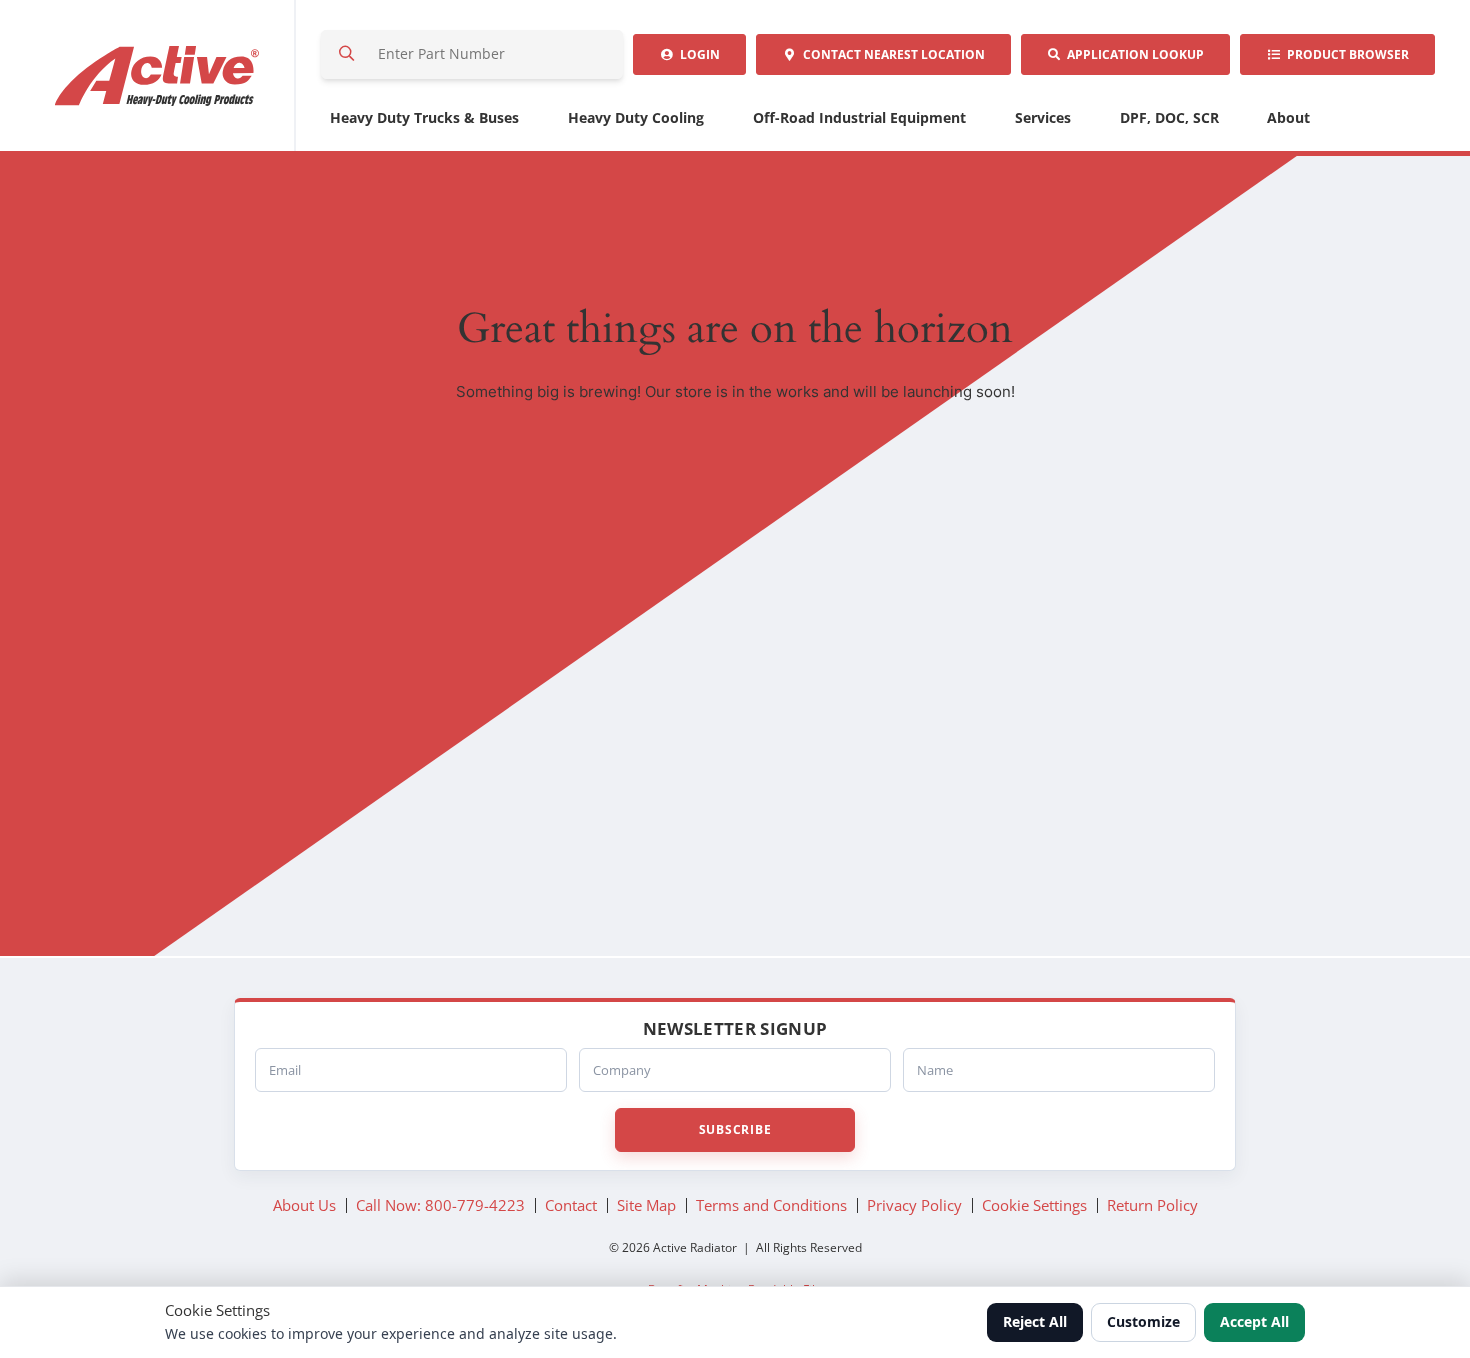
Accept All (1254, 1321)
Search (346, 54)
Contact (891, 54)
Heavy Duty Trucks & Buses (424, 117)
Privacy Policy (914, 1205)
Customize (1143, 1321)
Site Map (646, 1205)
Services (1043, 117)
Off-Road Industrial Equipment (859, 117)
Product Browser (1345, 54)
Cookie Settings (1034, 1205)
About (1288, 117)
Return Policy (1152, 1205)
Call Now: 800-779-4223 (440, 1205)
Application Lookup (1132, 54)
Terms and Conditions (771, 1205)
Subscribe (735, 1129)
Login (697, 54)
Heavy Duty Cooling (636, 117)
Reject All (1035, 1321)
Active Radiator (158, 75)
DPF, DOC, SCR (1169, 117)
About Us (304, 1205)
